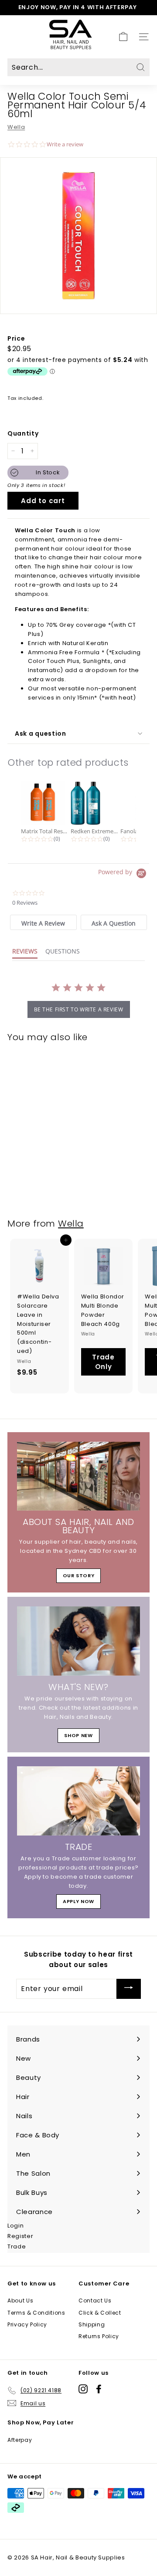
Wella (16, 127)
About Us (20, 2300)
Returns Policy (99, 2336)
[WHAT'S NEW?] (78, 1641)
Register (20, 2236)
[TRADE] (78, 1801)
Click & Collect (100, 2313)
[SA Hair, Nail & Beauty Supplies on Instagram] (83, 2389)
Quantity (23, 433)
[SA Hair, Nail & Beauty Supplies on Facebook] (99, 2389)
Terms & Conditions (36, 2313)
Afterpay (20, 2440)
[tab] (43, 922)
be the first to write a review (79, 1009)
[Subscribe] (129, 1989)
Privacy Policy (27, 2324)
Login (15, 2226)
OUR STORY (79, 1575)
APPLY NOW (78, 1901)
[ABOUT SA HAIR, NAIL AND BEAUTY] (78, 1476)
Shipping (92, 2324)
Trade (17, 2246)
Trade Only (103, 1362)
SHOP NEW (78, 1735)
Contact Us (95, 2300)
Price (16, 338)
